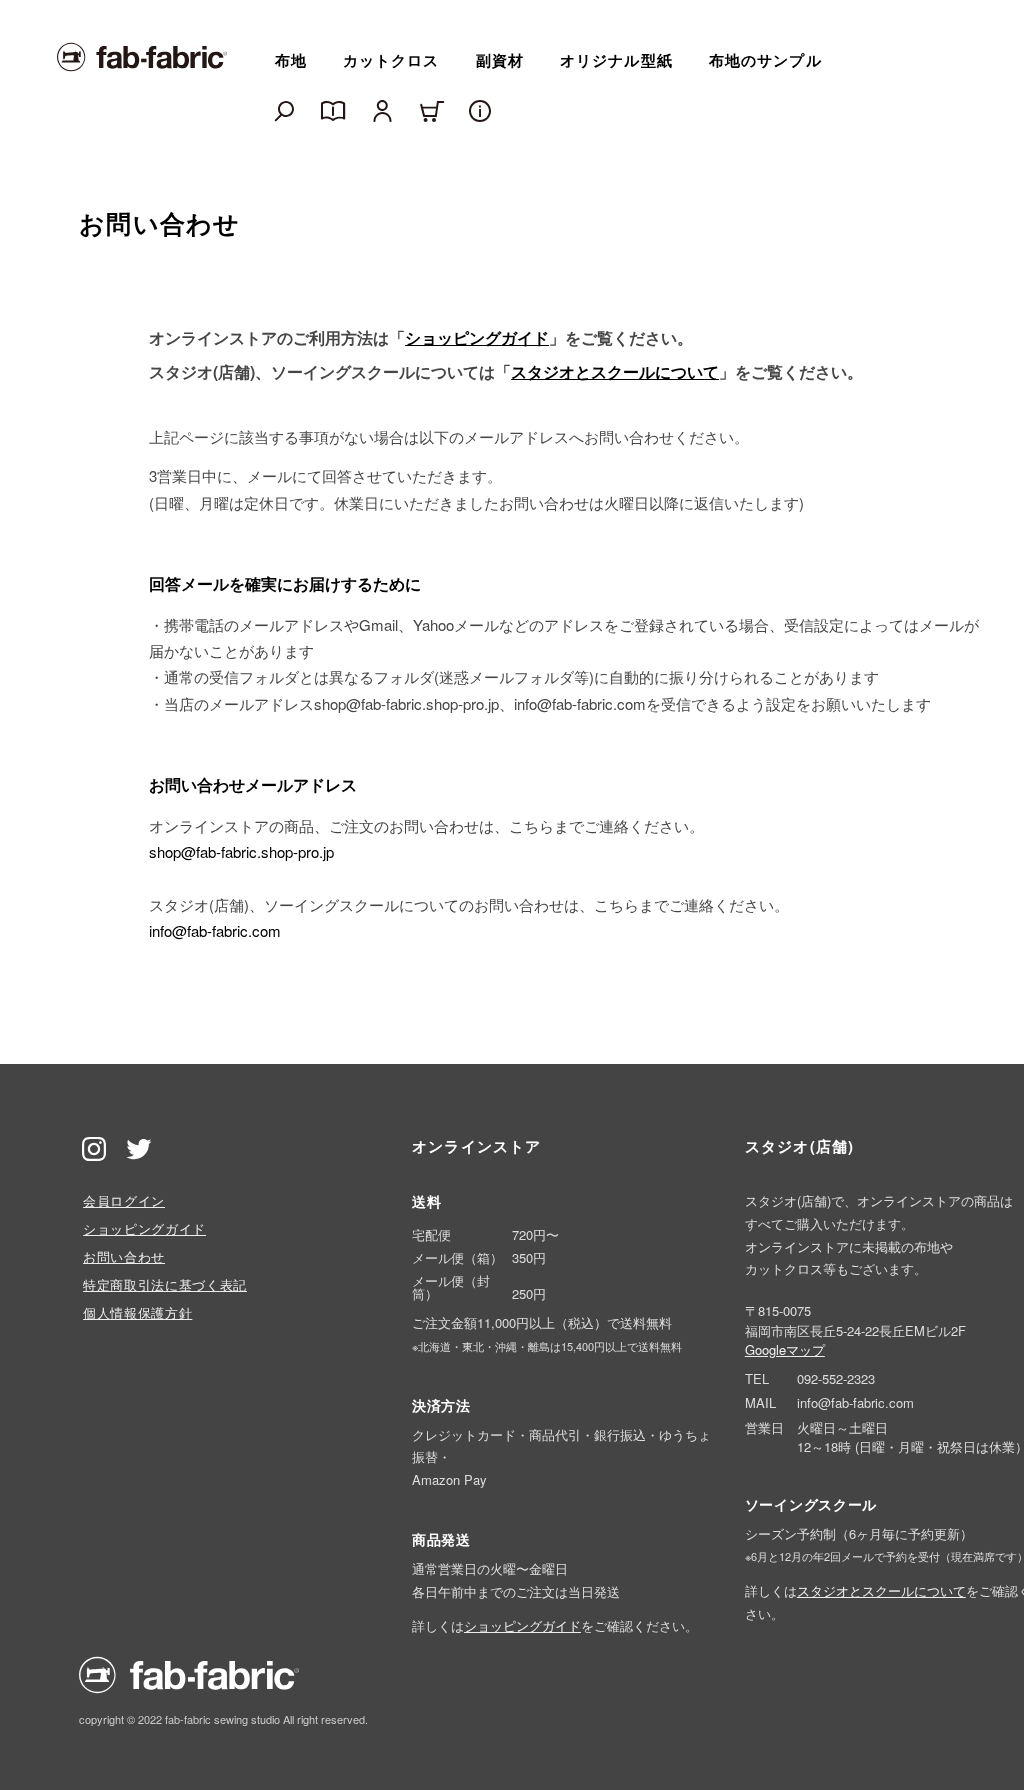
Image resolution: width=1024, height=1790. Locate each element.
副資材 (500, 60)
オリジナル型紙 (616, 60)
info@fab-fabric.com (215, 930)
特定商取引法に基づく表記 (165, 1284)
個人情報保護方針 (137, 1312)
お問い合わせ (124, 1256)
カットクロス (391, 60)
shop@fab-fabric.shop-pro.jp (241, 851)
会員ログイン (124, 1200)
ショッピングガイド (477, 337)
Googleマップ (785, 1349)
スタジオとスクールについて (615, 371)
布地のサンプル (765, 60)
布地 (291, 60)
